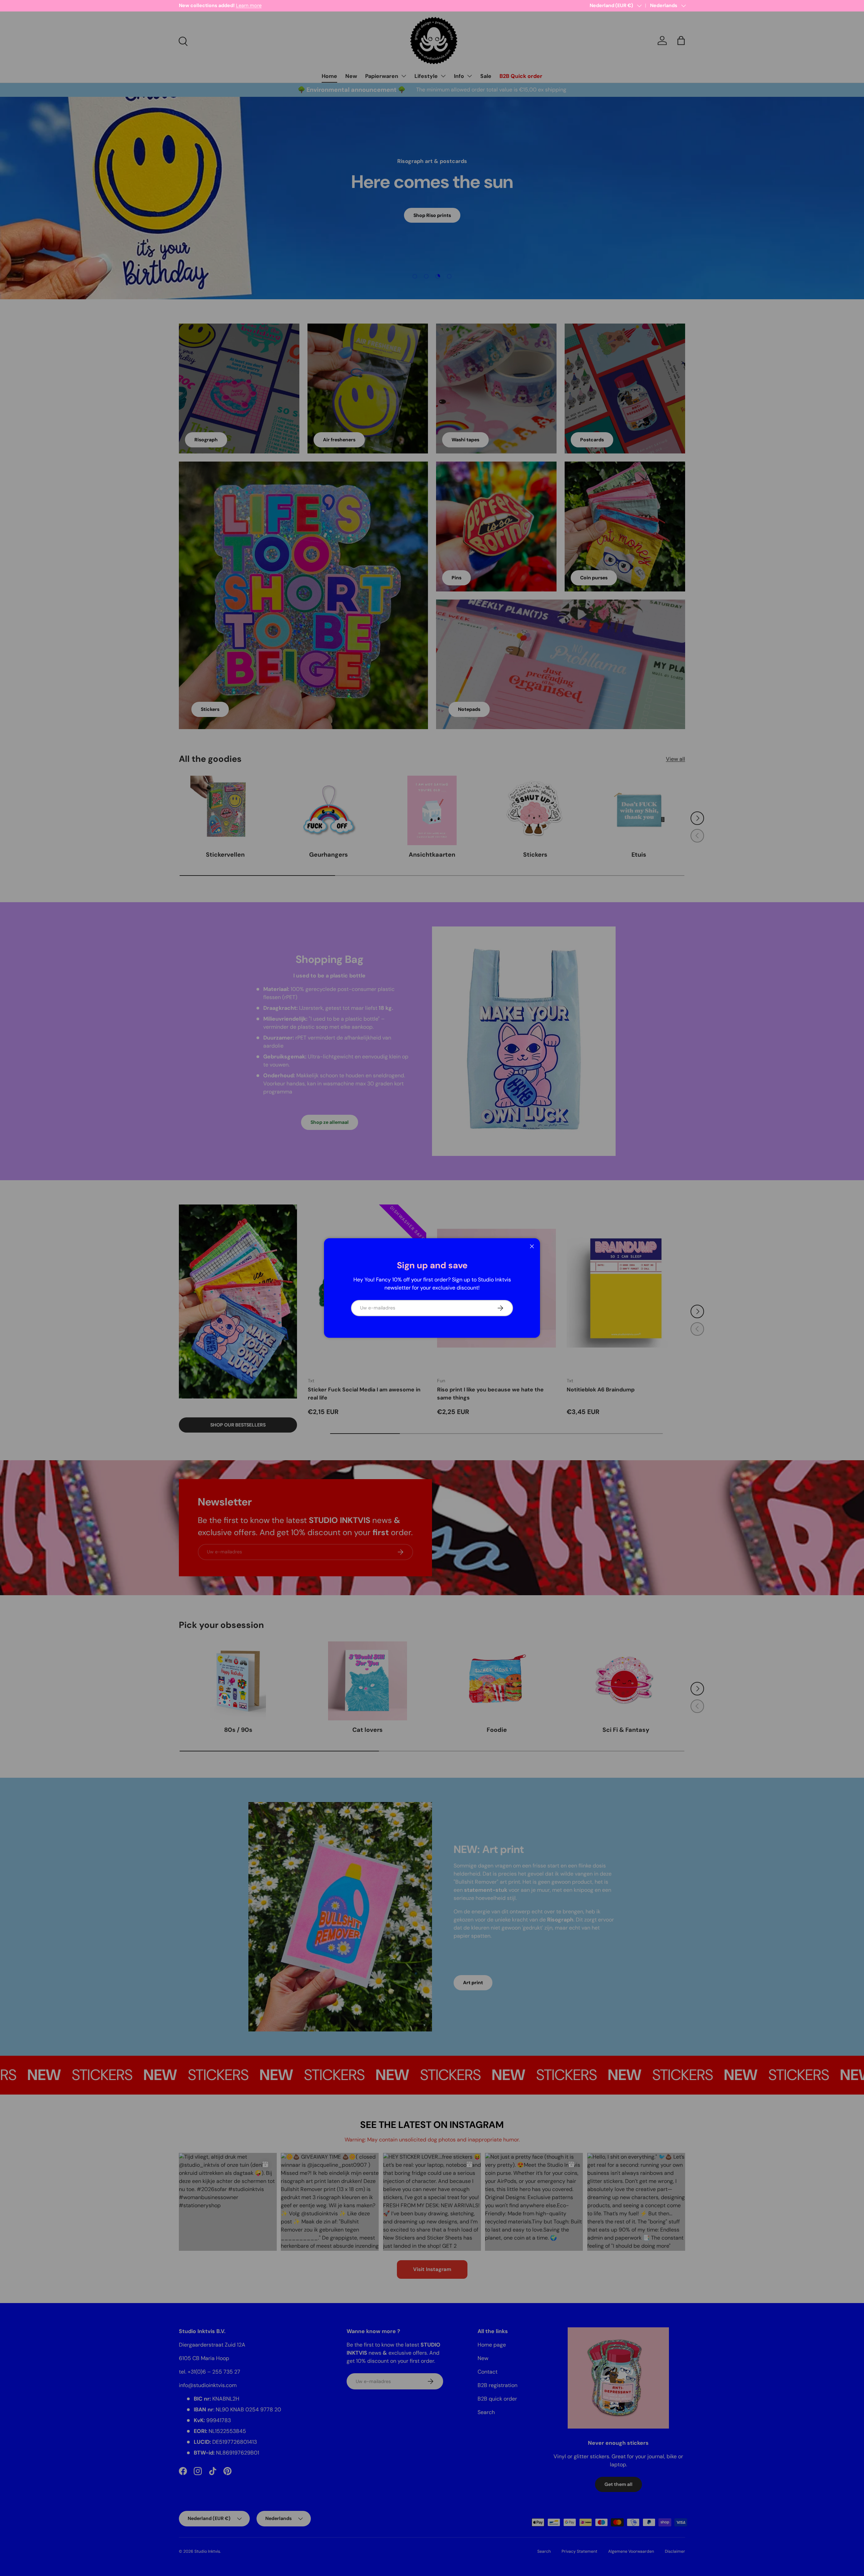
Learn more (243, 5)
